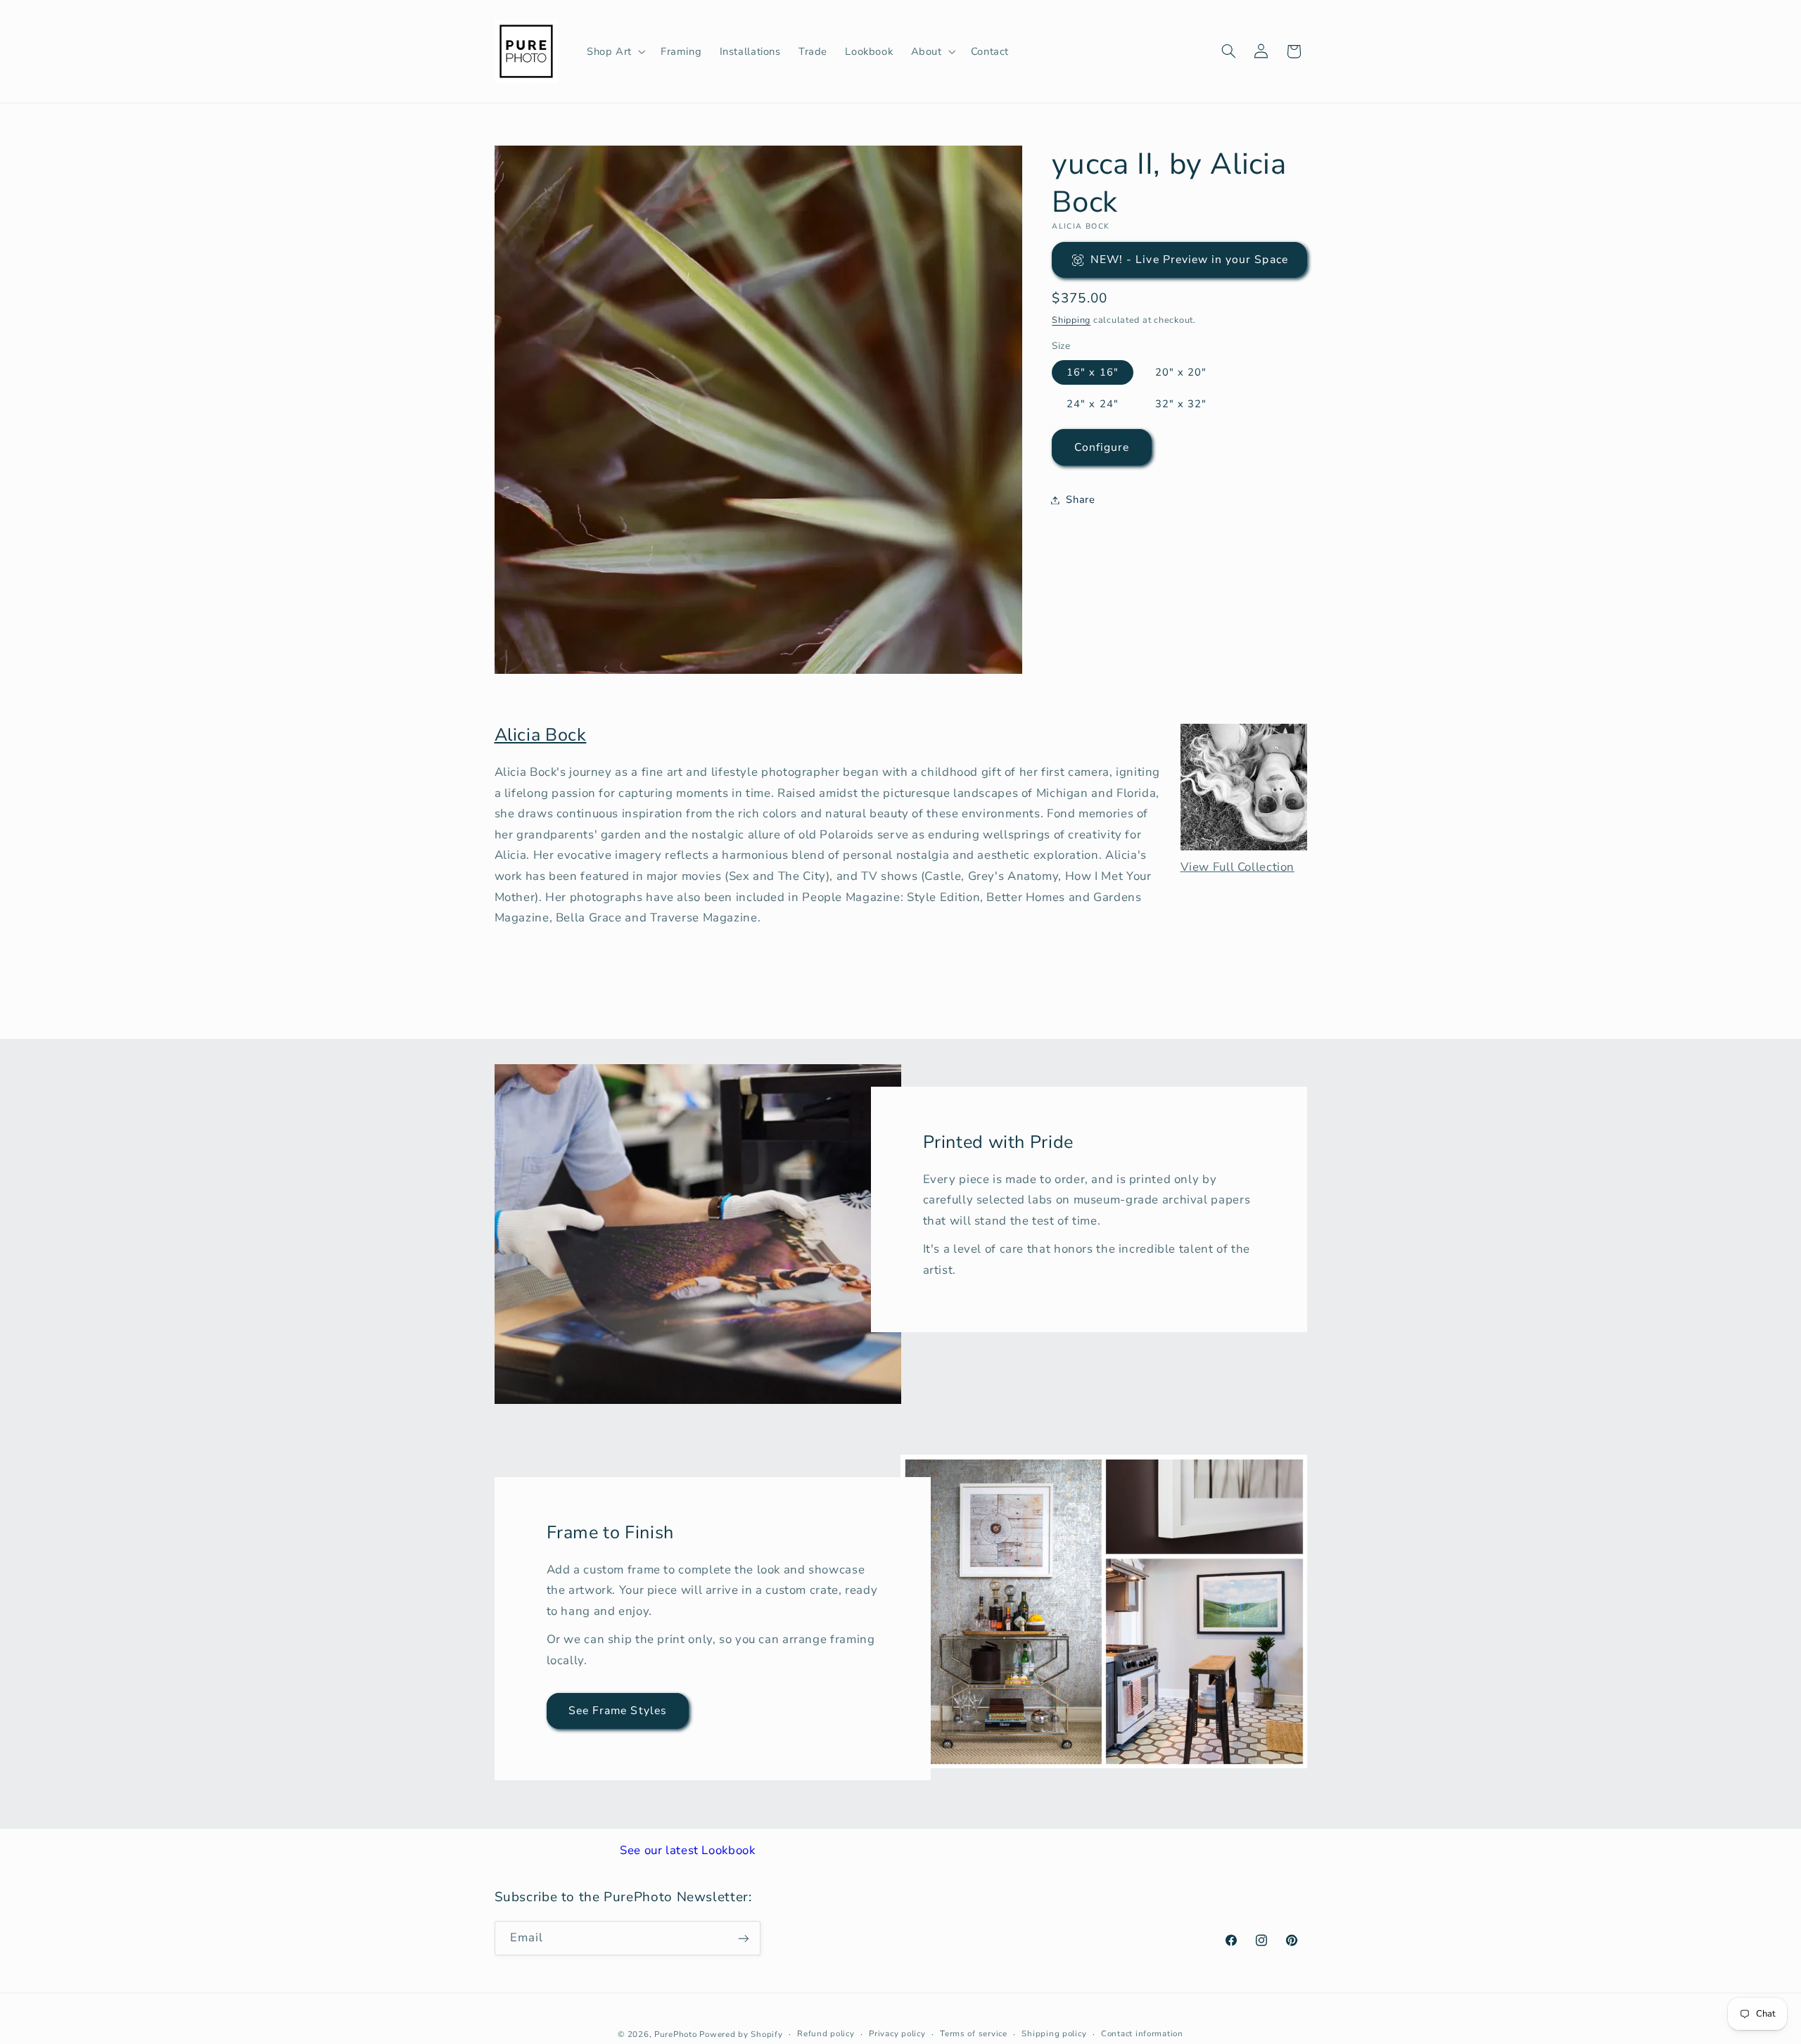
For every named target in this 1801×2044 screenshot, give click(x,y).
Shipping (1071, 320)
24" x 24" (1092, 404)
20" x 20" (1181, 372)
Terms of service (974, 2033)
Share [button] (1080, 499)
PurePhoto (676, 2033)
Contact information (1142, 2033)
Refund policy (826, 2033)
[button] (615, 51)
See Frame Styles (618, 1711)
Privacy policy (897, 2033)
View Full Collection (1238, 867)
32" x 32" (1181, 404)
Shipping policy (1054, 2033)
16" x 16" (1092, 372)
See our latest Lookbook (688, 1850)
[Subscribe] (743, 1938)
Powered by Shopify (741, 2033)
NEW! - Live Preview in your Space (1189, 260)
